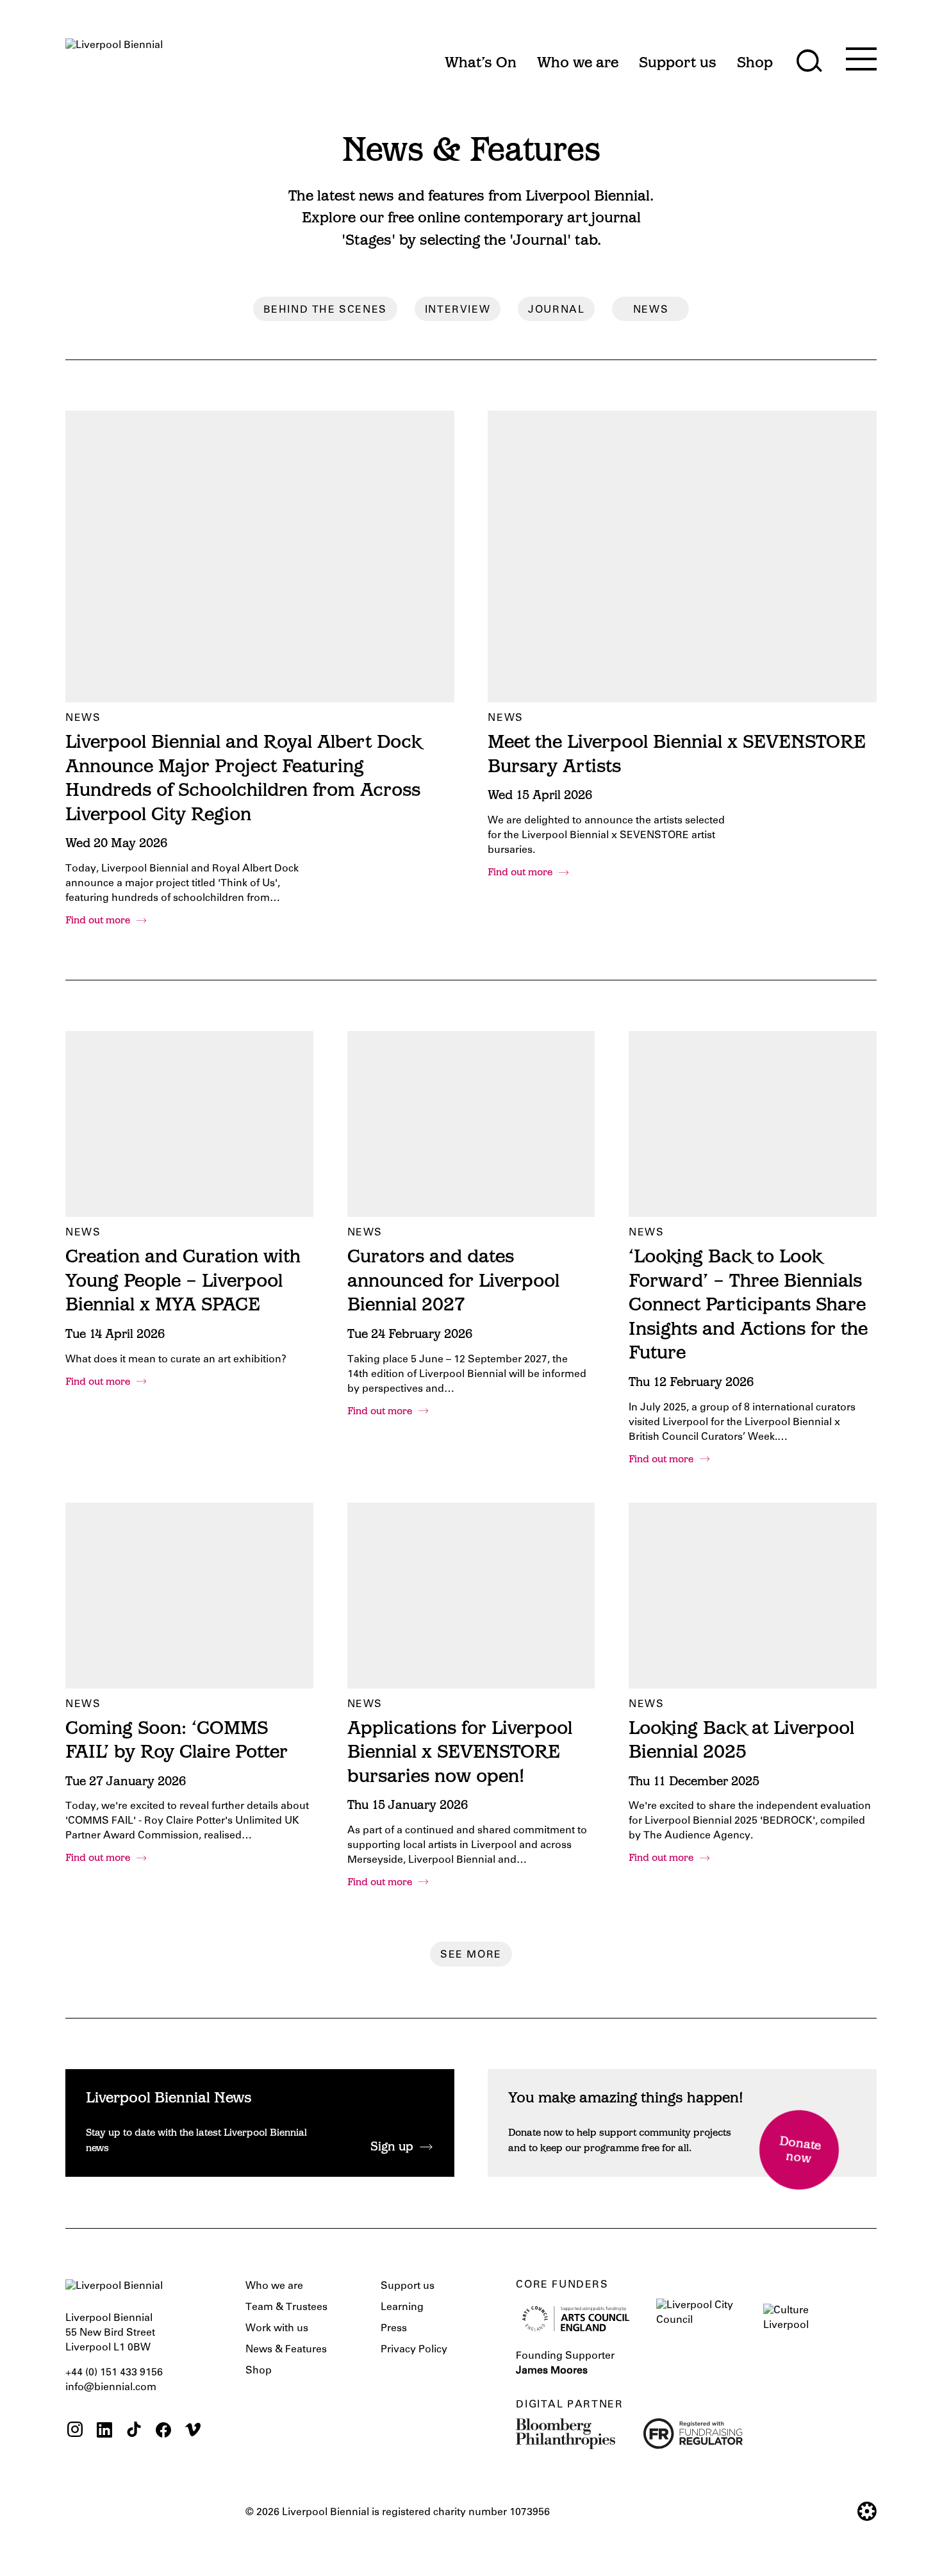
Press (394, 2329)
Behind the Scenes (325, 310)
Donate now (800, 2151)
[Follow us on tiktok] (134, 2432)
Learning (402, 2308)
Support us (408, 2286)
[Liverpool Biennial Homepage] (114, 57)
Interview (458, 310)
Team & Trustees (286, 2308)
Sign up (392, 2148)
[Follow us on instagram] (75, 2432)
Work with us (277, 2329)
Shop (259, 2371)
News (651, 310)
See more (471, 1955)
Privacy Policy (414, 2350)
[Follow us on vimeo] (193, 2432)
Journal (556, 310)
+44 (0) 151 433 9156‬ (114, 2373)
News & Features (286, 2350)
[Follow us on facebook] (163, 2432)
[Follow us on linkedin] (104, 2432)
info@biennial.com (111, 2388)
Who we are (274, 2286)
